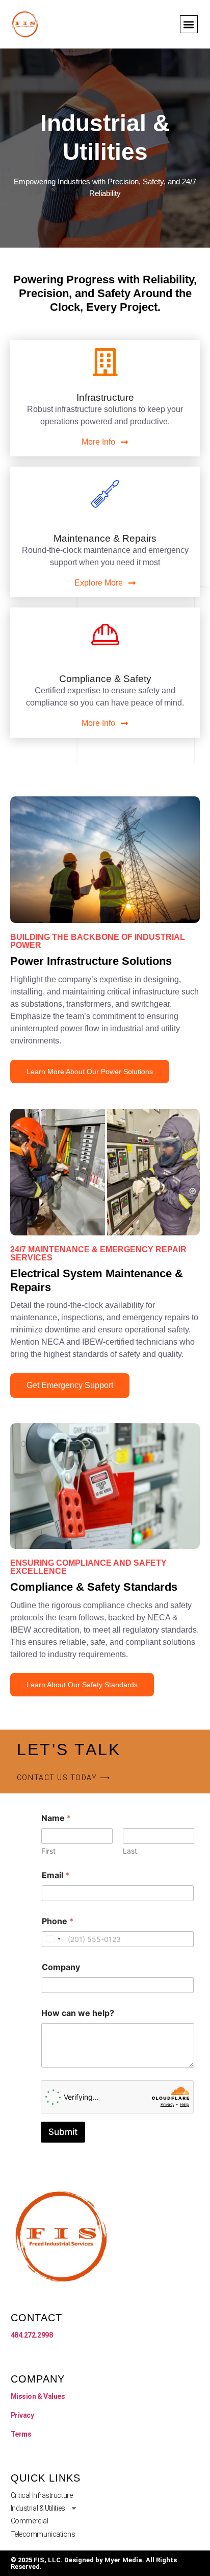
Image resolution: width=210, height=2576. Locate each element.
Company (61, 1967)
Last (130, 1851)
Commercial (30, 2521)
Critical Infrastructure (42, 2495)
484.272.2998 (32, 2335)
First (48, 1851)
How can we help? (78, 2013)
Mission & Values (38, 2396)
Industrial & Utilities (38, 2508)
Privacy (22, 2415)
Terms (21, 2434)
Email (56, 1875)
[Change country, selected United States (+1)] (53, 1939)
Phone (58, 1921)
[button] (189, 24)
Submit (63, 2132)
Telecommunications (43, 2534)
